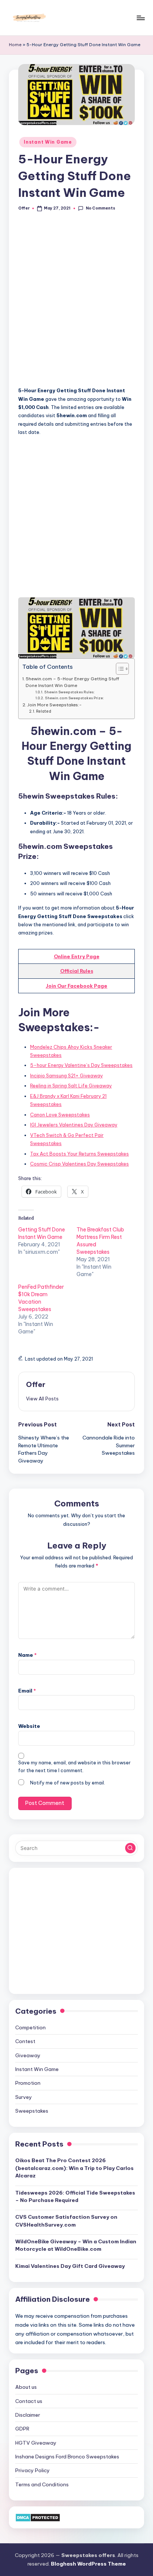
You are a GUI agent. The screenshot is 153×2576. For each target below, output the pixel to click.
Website (29, 1726)
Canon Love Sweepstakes (60, 1115)
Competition (30, 2027)
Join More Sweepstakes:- (54, 705)
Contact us (29, 2401)
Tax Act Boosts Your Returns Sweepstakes (79, 1154)
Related (44, 711)
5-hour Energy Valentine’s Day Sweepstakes (81, 1065)
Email (27, 1691)
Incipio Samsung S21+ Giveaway (66, 1076)
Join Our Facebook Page (76, 986)
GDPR (22, 2429)
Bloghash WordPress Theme (88, 2564)
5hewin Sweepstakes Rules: (69, 692)
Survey (24, 2097)
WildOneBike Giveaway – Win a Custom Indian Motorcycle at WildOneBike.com (76, 2245)
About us (26, 2387)
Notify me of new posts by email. (68, 1783)
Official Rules (77, 971)
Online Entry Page (77, 956)
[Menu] (140, 18)
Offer (36, 1384)
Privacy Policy (32, 2470)
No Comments (100, 208)
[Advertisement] (76, 303)
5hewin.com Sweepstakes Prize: (74, 698)
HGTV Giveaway (36, 2443)
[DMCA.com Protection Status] (38, 2517)
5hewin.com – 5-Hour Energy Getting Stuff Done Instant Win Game (72, 682)
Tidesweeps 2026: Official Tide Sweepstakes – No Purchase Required (75, 2196)
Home (15, 45)
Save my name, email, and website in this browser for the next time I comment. (74, 1767)
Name (27, 1655)
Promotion (28, 2083)
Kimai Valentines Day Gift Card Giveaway (70, 2266)
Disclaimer (28, 2415)
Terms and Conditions (42, 2484)
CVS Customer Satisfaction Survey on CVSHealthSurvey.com (66, 2221)
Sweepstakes (32, 2111)
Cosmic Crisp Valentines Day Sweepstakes (79, 1164)
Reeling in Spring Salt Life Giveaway (71, 1086)
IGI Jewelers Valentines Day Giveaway (74, 1125)
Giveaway (28, 2055)
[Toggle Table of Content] (119, 669)
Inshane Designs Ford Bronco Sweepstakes (67, 2457)
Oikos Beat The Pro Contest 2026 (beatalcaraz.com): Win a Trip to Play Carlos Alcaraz (74, 2168)
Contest (25, 2041)
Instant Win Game (48, 142)
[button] (42, 1399)
